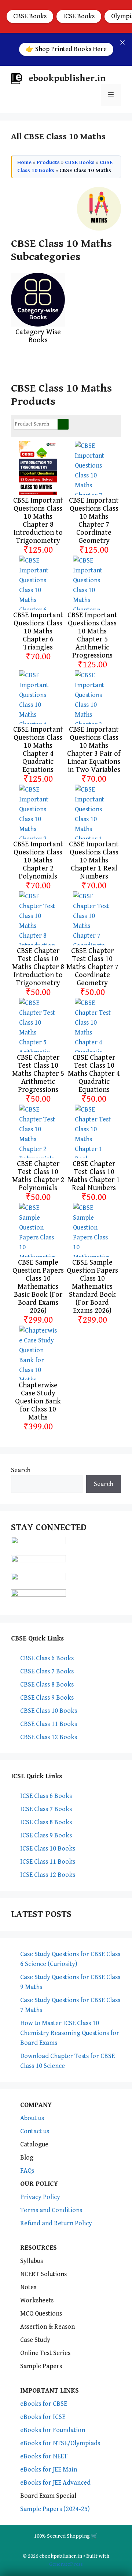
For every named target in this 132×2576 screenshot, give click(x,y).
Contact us (35, 2131)
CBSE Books (30, 16)
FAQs (27, 2171)
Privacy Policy (40, 2197)
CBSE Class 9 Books (47, 1698)
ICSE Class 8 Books (46, 1822)
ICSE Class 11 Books (48, 1862)
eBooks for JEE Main (49, 2470)
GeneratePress (66, 2564)
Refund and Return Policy (56, 2223)
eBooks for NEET (44, 2456)
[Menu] (111, 95)
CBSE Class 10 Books (49, 1711)
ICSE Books (79, 16)
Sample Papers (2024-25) (55, 2509)
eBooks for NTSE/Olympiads (60, 2443)
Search (21, 1470)
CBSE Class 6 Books (47, 1658)
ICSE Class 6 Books (46, 1796)
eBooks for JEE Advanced (55, 2483)
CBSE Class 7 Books (47, 1671)
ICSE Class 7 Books (46, 1809)
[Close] (122, 42)
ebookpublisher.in (67, 78)
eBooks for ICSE (43, 2417)
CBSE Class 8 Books (47, 1685)
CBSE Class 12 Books (49, 1737)
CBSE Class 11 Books (49, 1724)
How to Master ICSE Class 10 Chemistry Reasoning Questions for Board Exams (70, 2033)
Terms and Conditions (51, 2210)
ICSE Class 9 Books (46, 1835)
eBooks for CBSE (44, 2404)
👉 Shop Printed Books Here (66, 49)
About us (32, 2118)
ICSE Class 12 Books (48, 1875)
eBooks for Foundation (53, 2430)
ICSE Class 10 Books (48, 1849)
